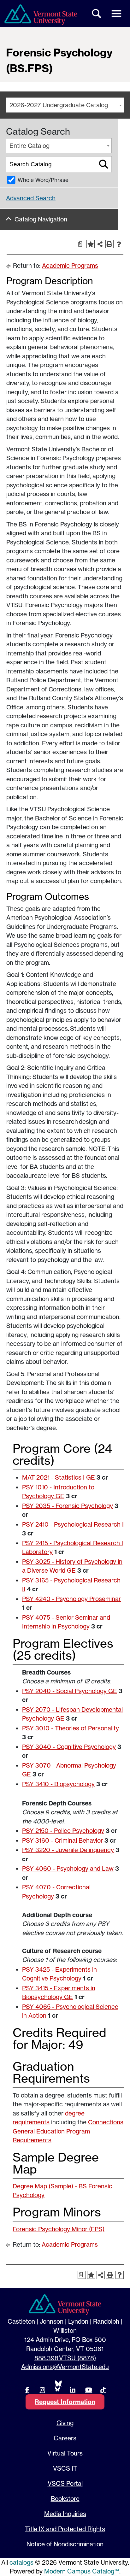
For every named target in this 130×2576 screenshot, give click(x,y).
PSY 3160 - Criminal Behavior (62, 1840)
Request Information (65, 2402)
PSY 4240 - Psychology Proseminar (71, 1599)
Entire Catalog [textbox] (30, 146)
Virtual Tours (65, 2453)
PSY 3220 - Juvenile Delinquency (68, 1850)
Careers (65, 2438)
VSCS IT (65, 2468)
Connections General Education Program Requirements (68, 2131)
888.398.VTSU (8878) (65, 2358)
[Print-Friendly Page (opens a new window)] (109, 244)
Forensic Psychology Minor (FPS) (59, 2229)
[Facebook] (27, 2390)
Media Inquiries (65, 2514)
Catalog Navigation (41, 219)
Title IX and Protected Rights (65, 2529)
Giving (65, 2423)
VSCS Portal (65, 2484)
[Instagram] (42, 2390)
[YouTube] (88, 2390)
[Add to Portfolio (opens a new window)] (91, 244)
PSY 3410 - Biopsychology (58, 1784)
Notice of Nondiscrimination (65, 2544)
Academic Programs (70, 266)
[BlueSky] (57, 2386)
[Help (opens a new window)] (119, 244)
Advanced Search (31, 198)
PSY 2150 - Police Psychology (63, 1831)
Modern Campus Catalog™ (82, 2571)
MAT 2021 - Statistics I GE (59, 1477)
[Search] (104, 164)
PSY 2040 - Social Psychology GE (70, 1691)
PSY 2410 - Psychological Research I (73, 1524)
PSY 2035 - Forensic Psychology (68, 1506)
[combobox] (65, 105)
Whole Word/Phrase (43, 180)
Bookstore (65, 2499)
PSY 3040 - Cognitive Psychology (69, 1747)
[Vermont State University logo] (41, 15)
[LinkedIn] (73, 2390)
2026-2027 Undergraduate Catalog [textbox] (59, 105)
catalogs (21, 2562)
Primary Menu (116, 14)
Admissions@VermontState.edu (65, 2367)
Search (97, 14)
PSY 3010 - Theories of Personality (71, 1728)
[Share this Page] (100, 244)
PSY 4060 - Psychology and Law (68, 1869)
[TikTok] (103, 2390)
